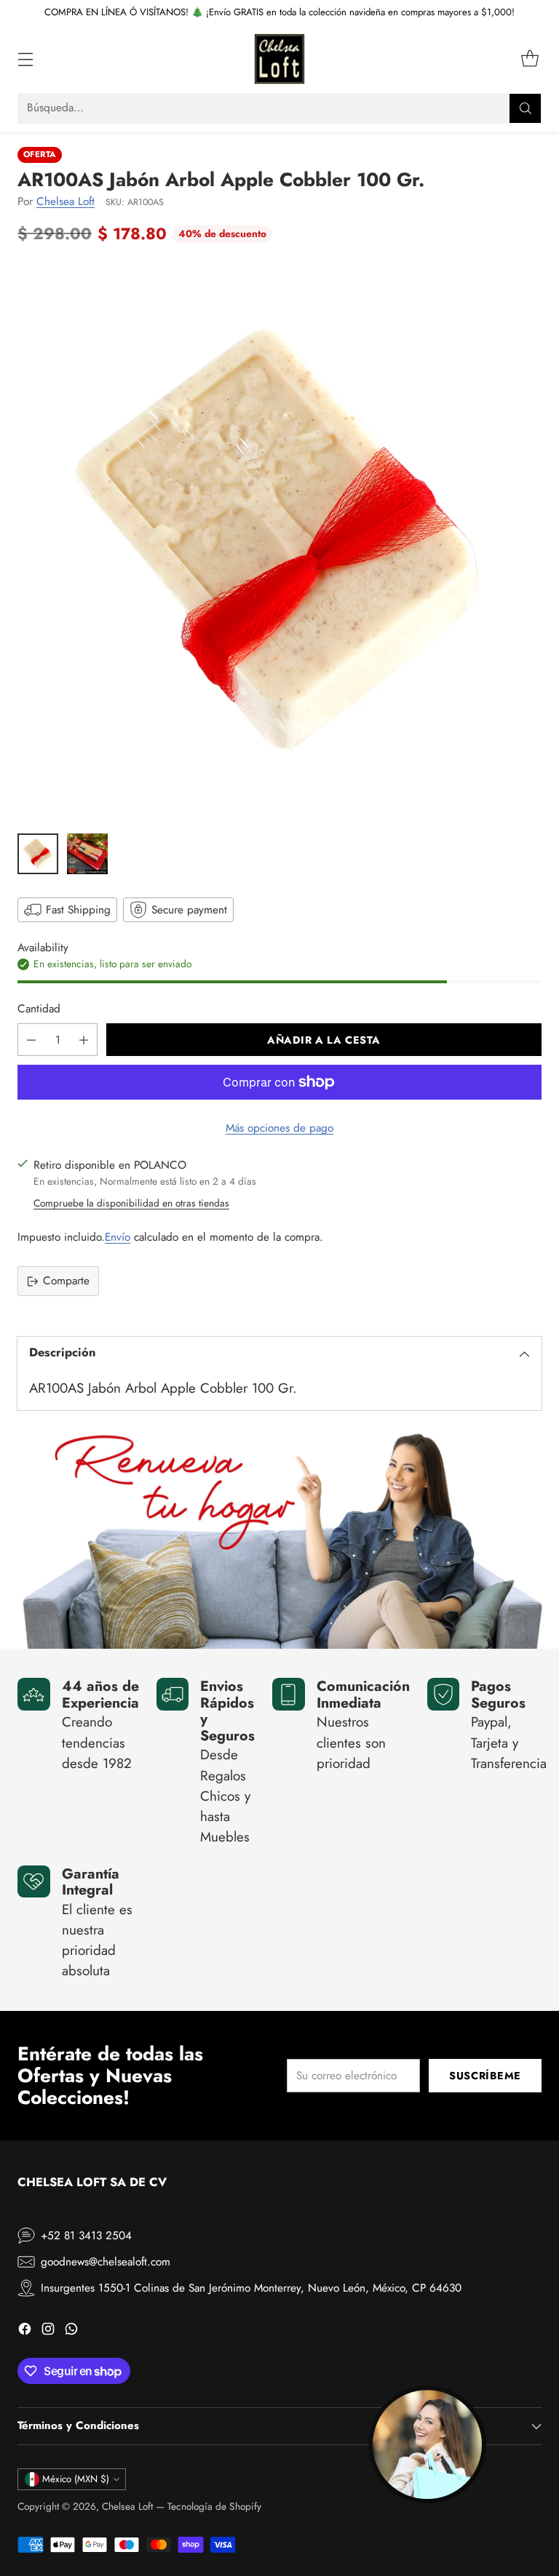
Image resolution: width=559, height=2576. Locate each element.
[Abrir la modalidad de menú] (25, 59)
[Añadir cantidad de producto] (84, 1040)
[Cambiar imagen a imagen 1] (38, 854)
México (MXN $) (76, 2479)
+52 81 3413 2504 (86, 2236)
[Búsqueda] (526, 108)
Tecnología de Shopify (214, 2506)
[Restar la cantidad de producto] (31, 1040)
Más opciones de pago (279, 1128)
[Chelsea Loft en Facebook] (25, 2331)
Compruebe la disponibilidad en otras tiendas (131, 1203)
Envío (118, 1237)
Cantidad (39, 1009)
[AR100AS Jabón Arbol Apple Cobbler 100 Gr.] (279, 543)
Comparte (66, 1281)
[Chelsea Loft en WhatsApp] (71, 2331)
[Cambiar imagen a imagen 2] (87, 854)
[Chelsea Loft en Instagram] (48, 2331)
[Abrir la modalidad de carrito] (530, 59)
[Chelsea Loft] (279, 59)
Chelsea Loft (66, 201)
